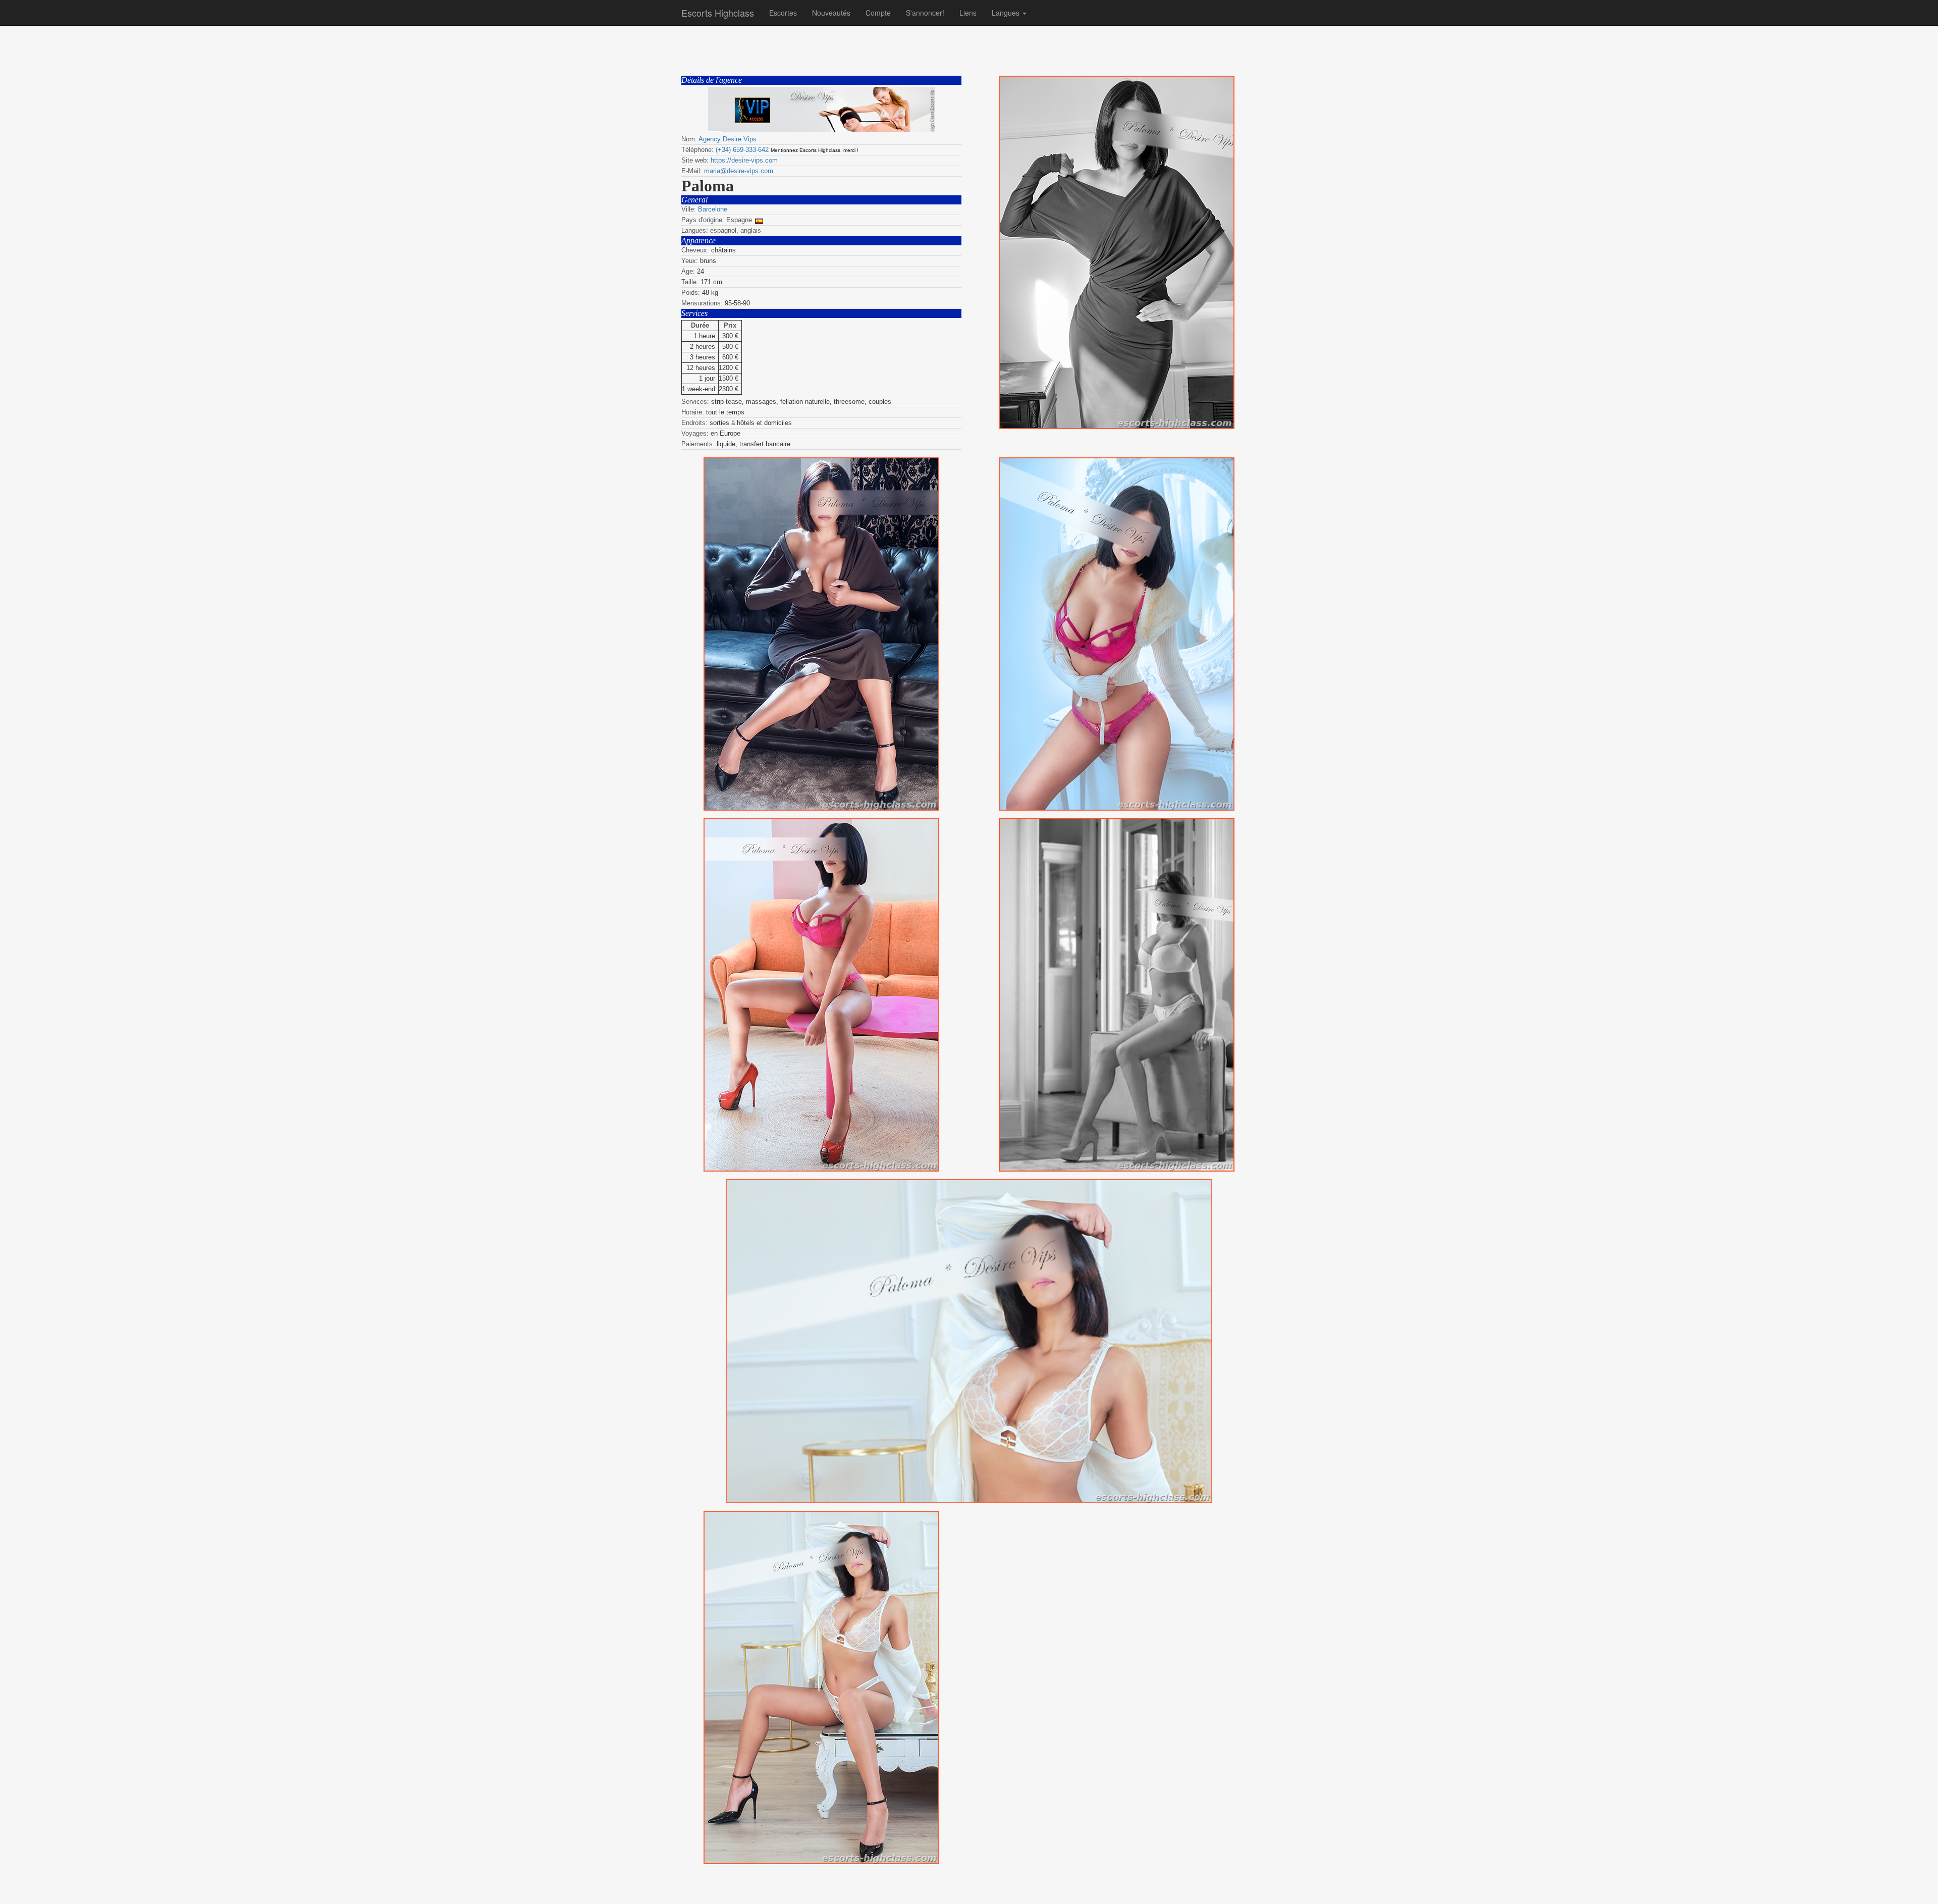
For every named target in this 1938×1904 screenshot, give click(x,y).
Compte (878, 13)
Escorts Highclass (718, 13)
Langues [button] (1007, 13)
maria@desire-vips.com (739, 171)
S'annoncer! (925, 13)
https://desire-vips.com (744, 160)
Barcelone (713, 209)
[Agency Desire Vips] (821, 110)
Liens (968, 13)
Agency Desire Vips (728, 139)
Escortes (783, 13)
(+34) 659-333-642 (742, 150)
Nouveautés (831, 13)
